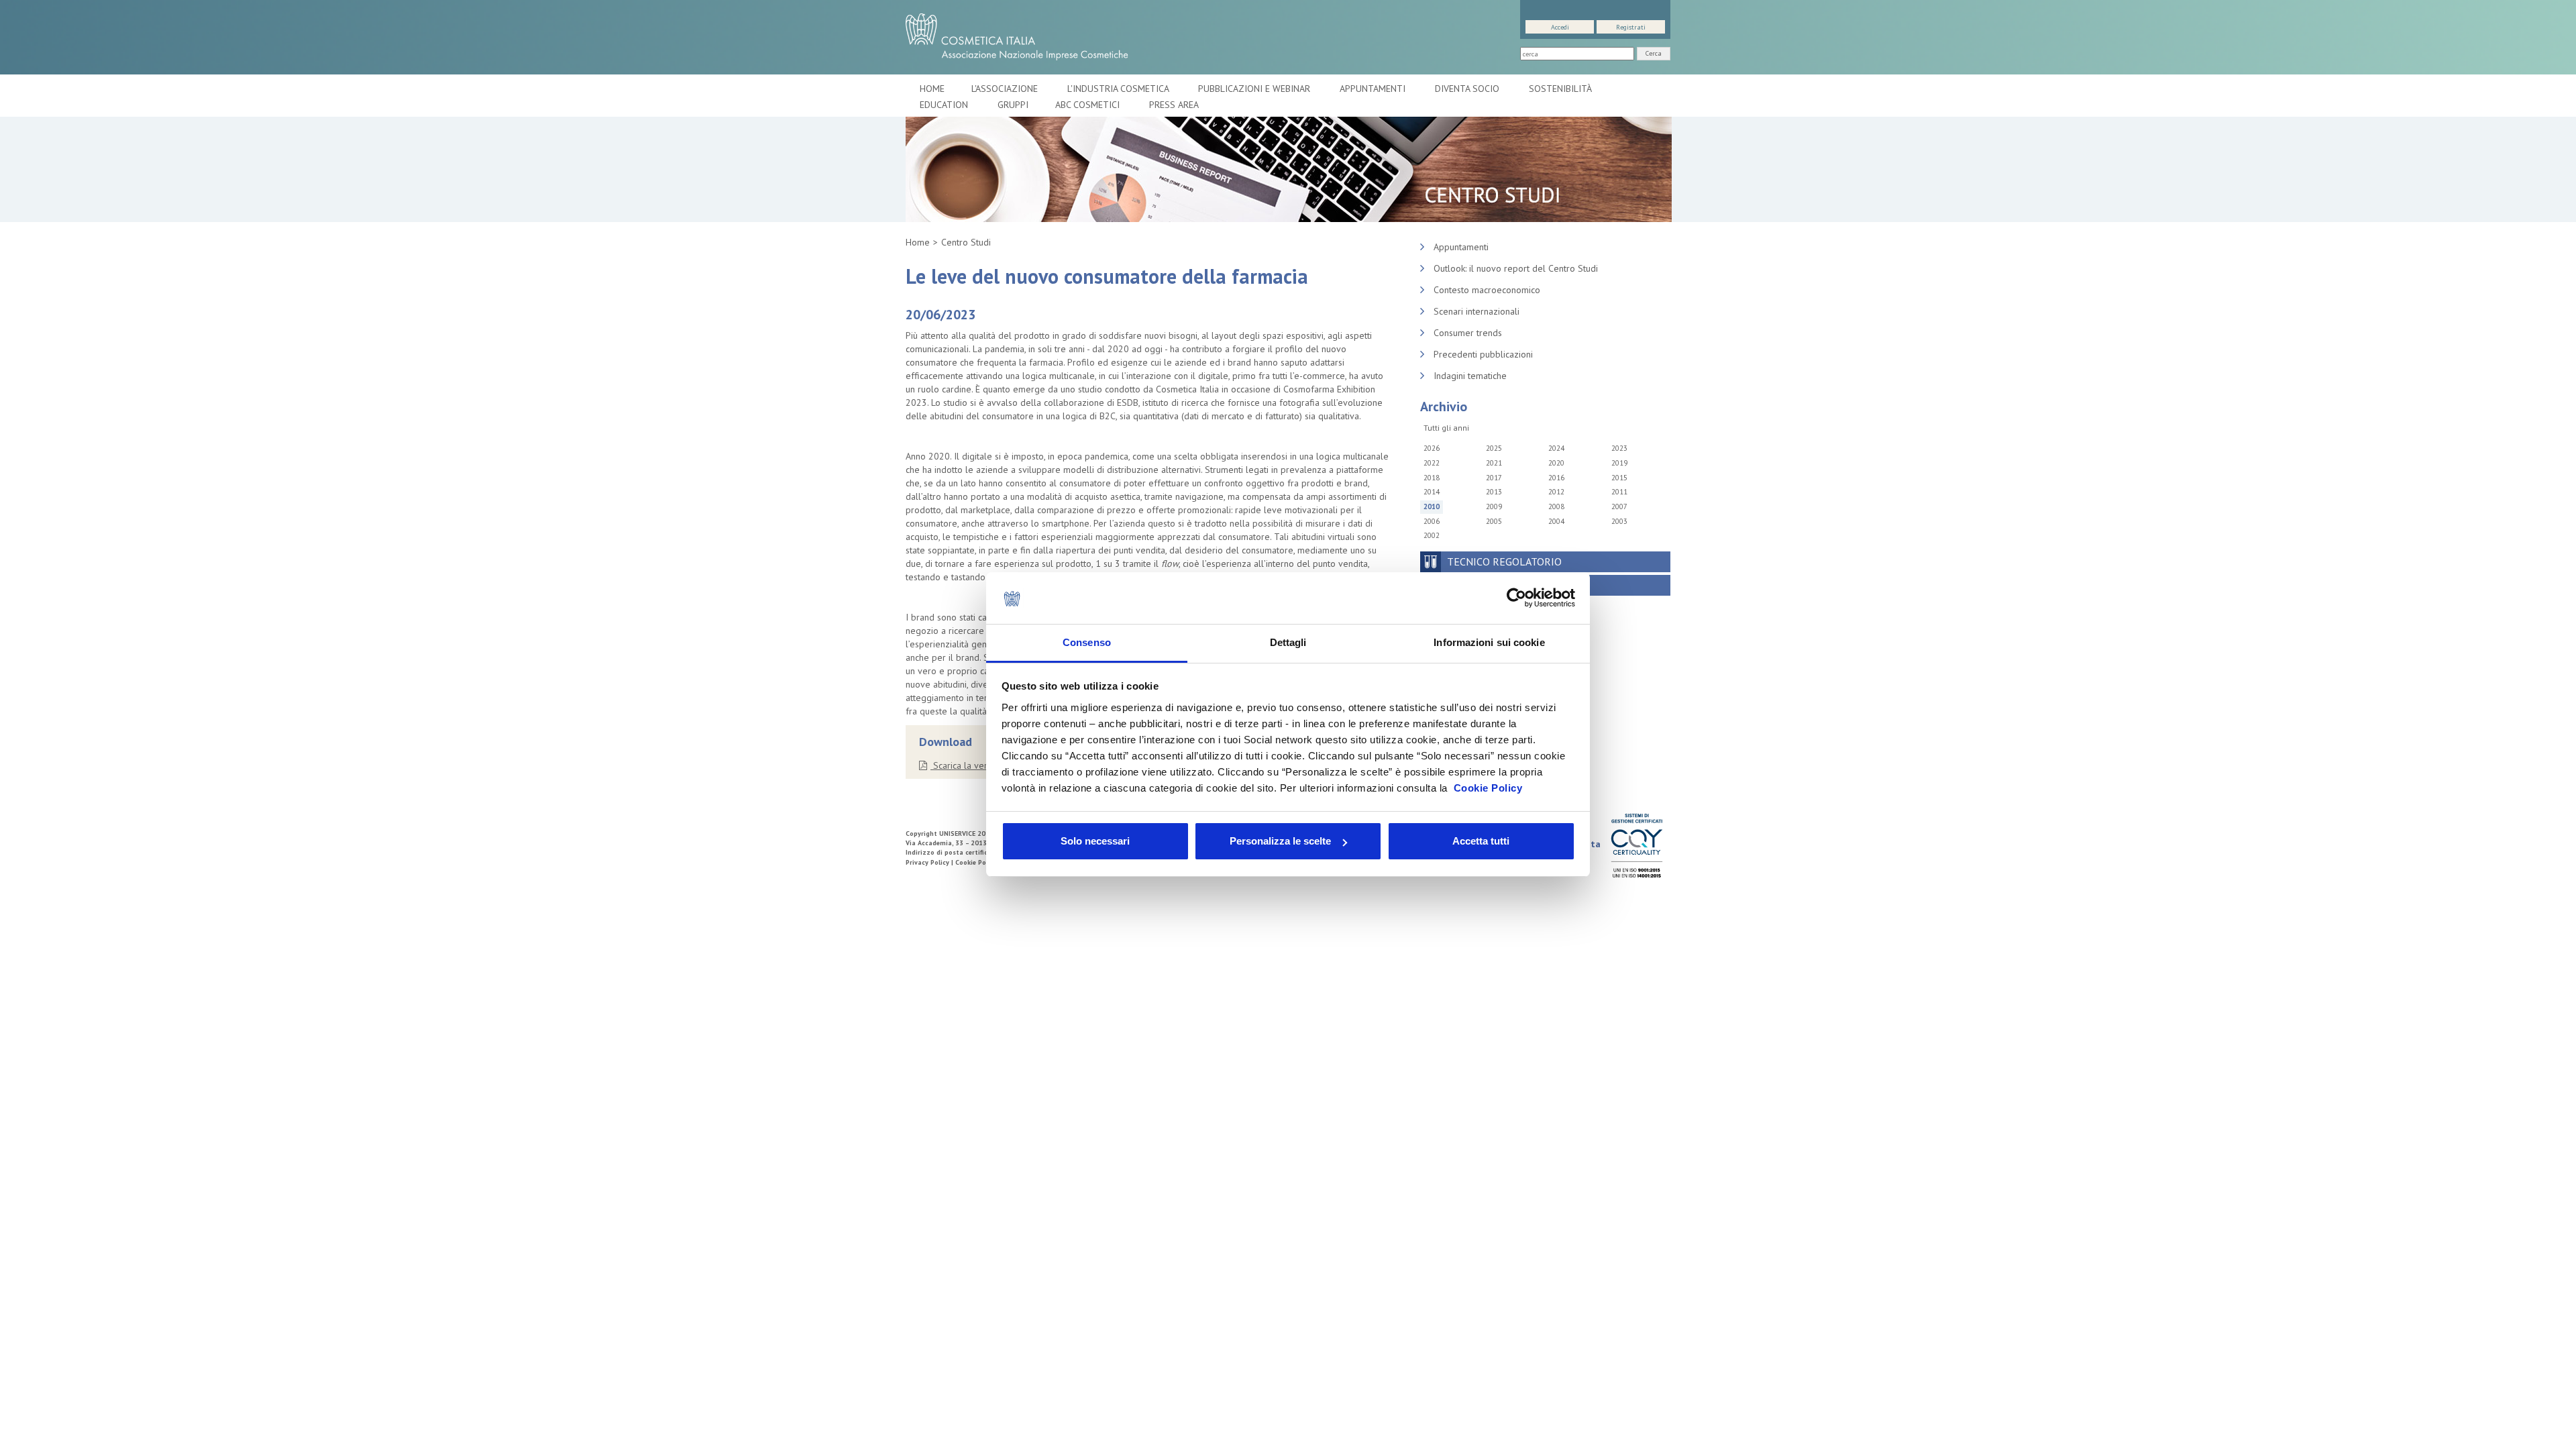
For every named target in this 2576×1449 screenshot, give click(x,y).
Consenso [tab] (1087, 642)
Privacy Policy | (930, 862)
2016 (1556, 478)
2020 (1556, 463)
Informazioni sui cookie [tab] (1489, 642)
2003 (1619, 521)
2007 (1619, 506)
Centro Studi (966, 242)
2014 (1432, 492)
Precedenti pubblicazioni (1483, 354)
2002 (1432, 535)
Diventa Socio (1468, 89)
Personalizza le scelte (1280, 841)
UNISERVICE (957, 834)
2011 (1619, 492)
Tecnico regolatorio (1504, 561)
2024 (1556, 448)
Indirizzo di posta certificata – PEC (962, 852)
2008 (1556, 506)
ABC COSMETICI (1089, 105)
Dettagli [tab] (1288, 642)
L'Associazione (1006, 89)
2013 (1494, 492)
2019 (1619, 463)
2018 (1432, 478)
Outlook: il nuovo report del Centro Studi (1516, 268)
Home (932, 89)
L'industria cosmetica (1119, 89)
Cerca (1654, 53)
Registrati (1631, 27)
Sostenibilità (1561, 89)
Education (945, 105)
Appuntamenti (1374, 89)
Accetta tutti (1481, 841)
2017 (1494, 478)
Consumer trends (1468, 333)
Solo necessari (1095, 841)
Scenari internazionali (1477, 311)
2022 (1432, 463)
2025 (1494, 448)
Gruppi (1013, 105)
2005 (1494, 521)
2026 (1432, 448)
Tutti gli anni (1446, 428)
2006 (1432, 521)
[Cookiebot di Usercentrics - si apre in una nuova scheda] (1516, 598)
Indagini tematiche (1470, 376)
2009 (1494, 506)
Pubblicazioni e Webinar (1255, 89)
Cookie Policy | (979, 862)
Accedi (1560, 27)
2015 (1619, 478)
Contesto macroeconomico (1487, 290)
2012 (1556, 492)
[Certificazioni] (1636, 845)
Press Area (1174, 105)
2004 (1556, 521)
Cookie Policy (1488, 788)
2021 (1494, 463)
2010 (1432, 506)
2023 (1619, 448)
